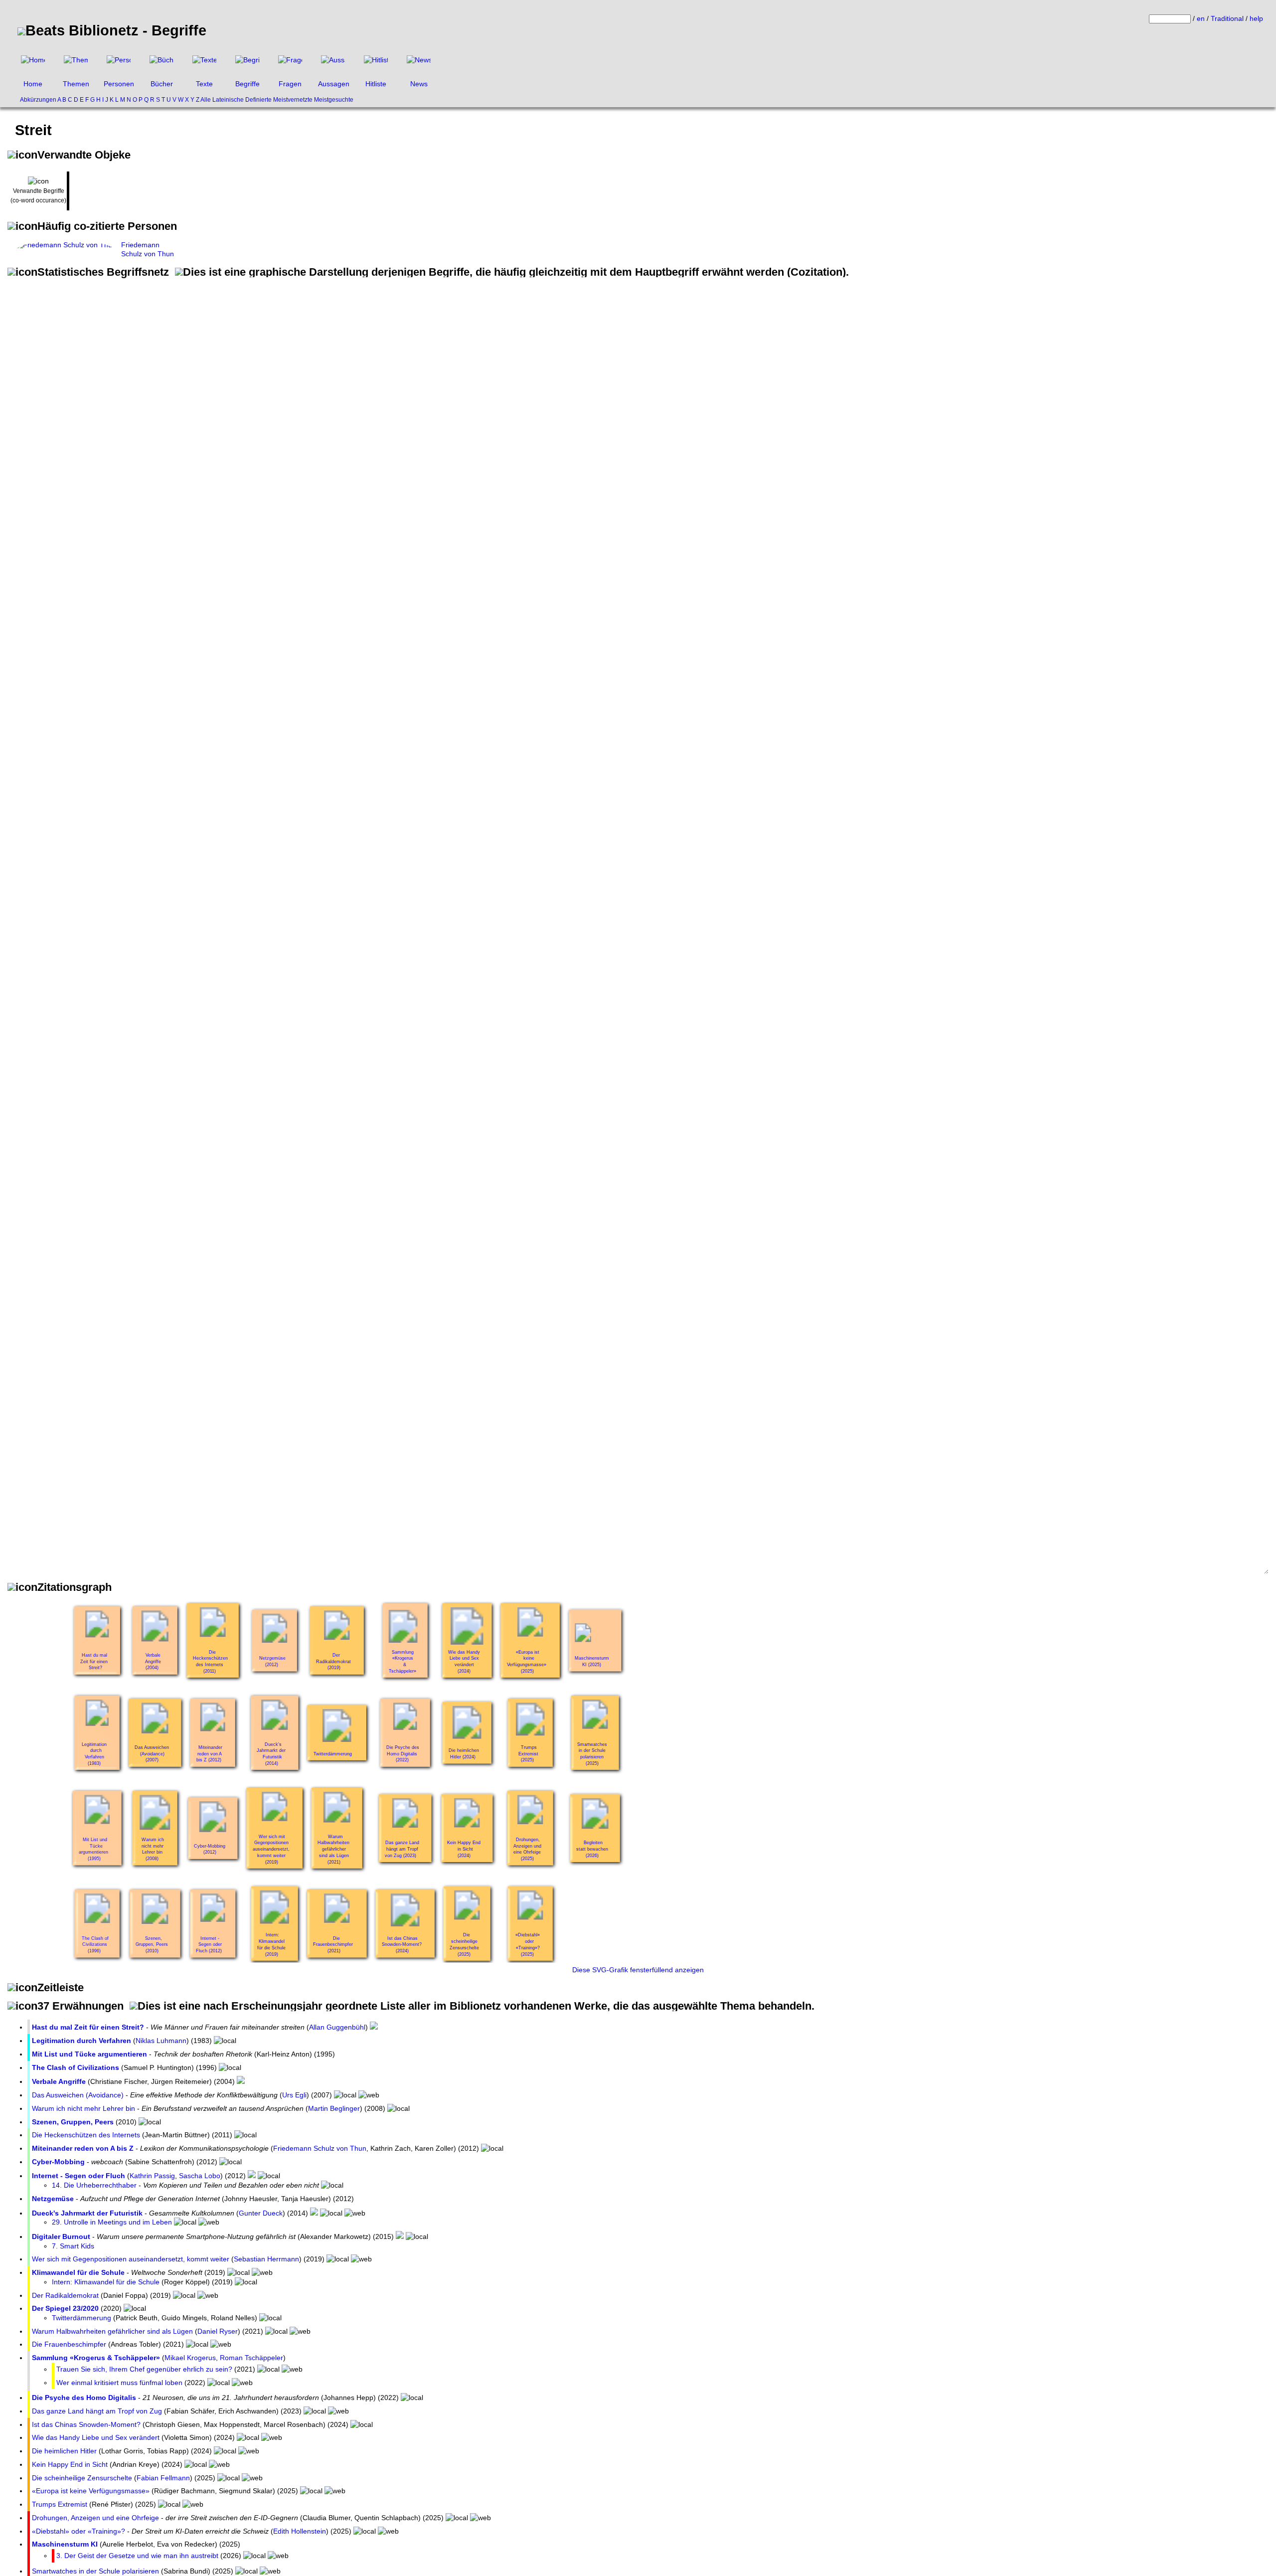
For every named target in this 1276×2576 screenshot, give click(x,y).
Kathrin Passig (152, 2176)
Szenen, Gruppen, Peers (73, 2122)
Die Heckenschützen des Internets (86, 2135)
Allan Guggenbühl (337, 2027)
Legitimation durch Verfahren (81, 2041)
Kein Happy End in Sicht (70, 2464)
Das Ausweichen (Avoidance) (78, 2095)
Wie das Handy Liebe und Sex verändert (96, 2437)
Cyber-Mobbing (58, 2162)
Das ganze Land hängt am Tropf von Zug (97, 2411)
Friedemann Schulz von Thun (320, 2148)
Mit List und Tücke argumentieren (89, 2054)
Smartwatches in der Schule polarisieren (95, 2571)
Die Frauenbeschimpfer (69, 2344)
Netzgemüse (53, 2199)
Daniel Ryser (218, 2331)
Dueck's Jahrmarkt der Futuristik (87, 2213)
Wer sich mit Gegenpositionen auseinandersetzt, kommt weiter (131, 2259)
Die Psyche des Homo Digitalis (84, 2398)
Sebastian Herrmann (266, 2259)
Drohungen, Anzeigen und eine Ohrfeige (95, 2518)
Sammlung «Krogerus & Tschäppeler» (96, 2358)
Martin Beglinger (334, 2108)
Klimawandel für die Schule (78, 2272)
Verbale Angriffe (59, 2081)
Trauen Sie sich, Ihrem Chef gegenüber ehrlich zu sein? (144, 2369)
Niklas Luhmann (161, 2041)
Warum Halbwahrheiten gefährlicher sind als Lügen (112, 2331)
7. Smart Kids (73, 2246)
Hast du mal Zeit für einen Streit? (88, 2027)
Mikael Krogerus (190, 2358)
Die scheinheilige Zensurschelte (82, 2478)
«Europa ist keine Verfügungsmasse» (91, 2491)
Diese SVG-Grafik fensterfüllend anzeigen (638, 1970)
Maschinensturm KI (65, 2544)
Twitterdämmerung (81, 2318)
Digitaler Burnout (61, 2236)
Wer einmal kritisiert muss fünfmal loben (119, 2383)
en (1201, 18)
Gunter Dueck (261, 2213)
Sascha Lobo (200, 2176)
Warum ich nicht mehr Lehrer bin (83, 2108)
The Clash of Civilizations (76, 2067)
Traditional (1227, 18)
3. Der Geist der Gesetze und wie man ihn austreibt (137, 2556)
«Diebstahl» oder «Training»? (79, 2531)
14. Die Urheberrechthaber (94, 2185)
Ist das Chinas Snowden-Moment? (86, 2424)
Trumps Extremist (60, 2504)
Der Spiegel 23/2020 (65, 2308)
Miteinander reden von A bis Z (83, 2148)
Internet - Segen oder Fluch (79, 2176)
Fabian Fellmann (163, 2478)
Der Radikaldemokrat (65, 2295)
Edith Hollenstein (300, 2531)
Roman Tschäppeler (251, 2358)
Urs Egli (294, 2095)
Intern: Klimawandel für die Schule (106, 2282)
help (1256, 18)
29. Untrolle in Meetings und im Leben (112, 2222)
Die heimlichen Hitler (64, 2451)
